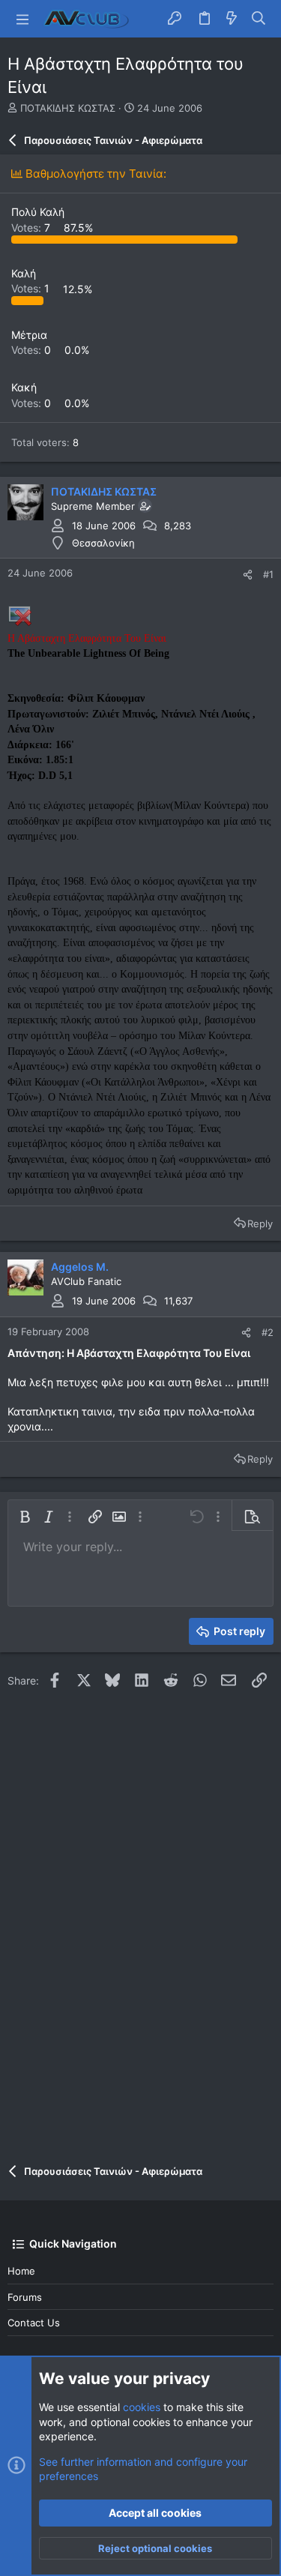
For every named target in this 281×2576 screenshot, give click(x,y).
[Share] (248, 575)
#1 (268, 574)
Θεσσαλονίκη (103, 543)
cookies (142, 2407)
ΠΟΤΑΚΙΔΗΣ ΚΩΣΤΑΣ (68, 108)
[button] (22, 19)
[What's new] (232, 19)
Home (21, 2271)
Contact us (34, 2323)
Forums (25, 2297)
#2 (268, 1332)
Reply (260, 1224)
